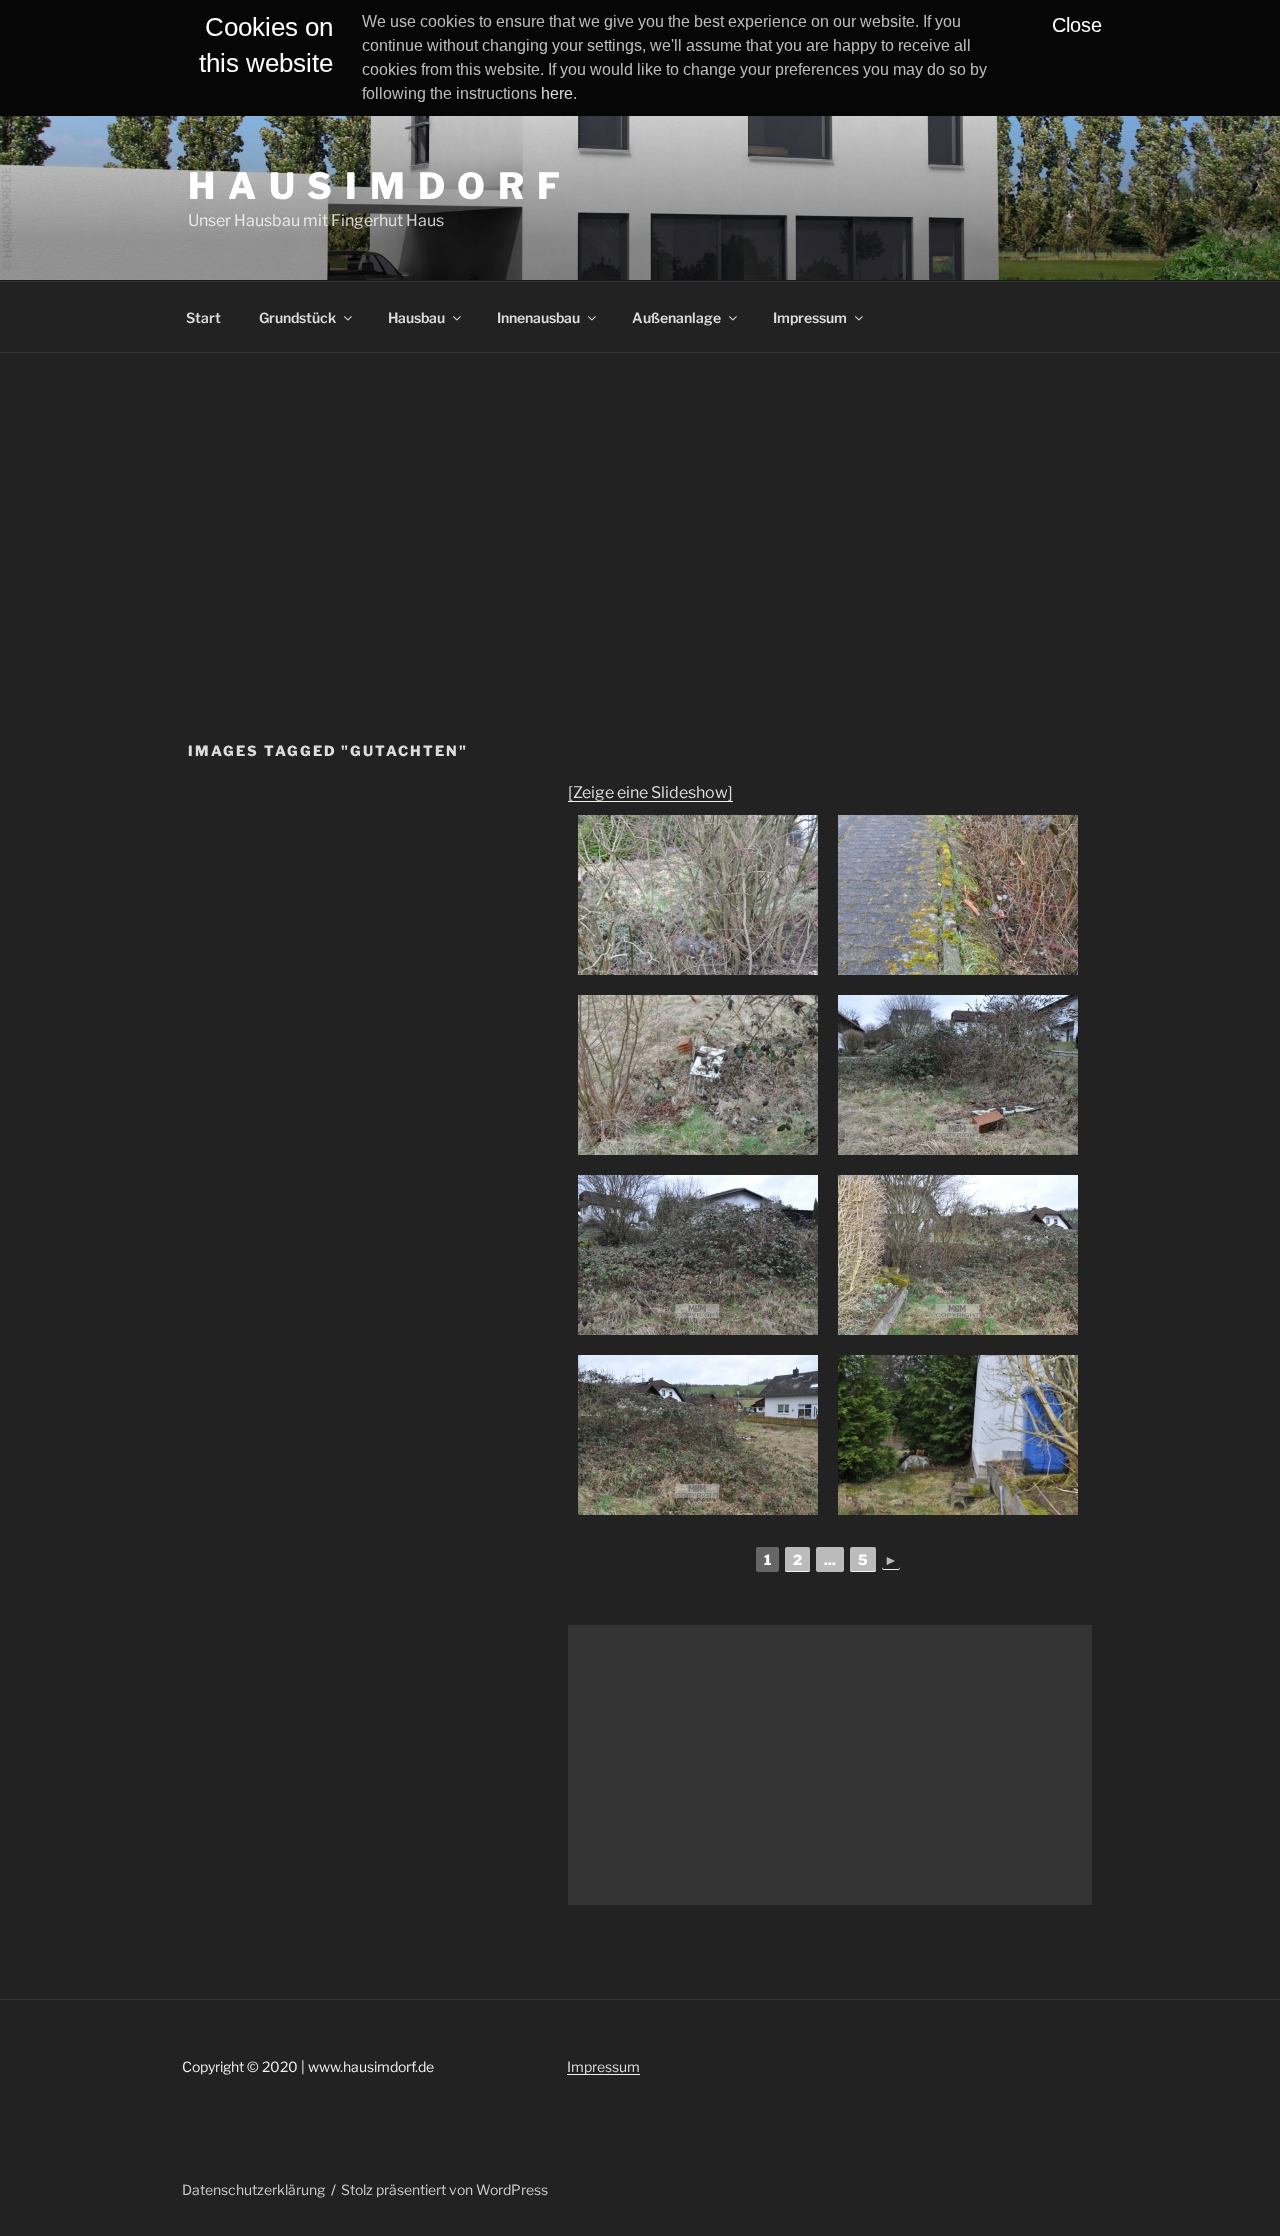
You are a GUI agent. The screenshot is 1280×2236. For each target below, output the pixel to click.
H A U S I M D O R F (375, 186)
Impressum (810, 317)
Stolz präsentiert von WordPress (444, 2189)
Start (203, 317)
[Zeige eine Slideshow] (650, 792)
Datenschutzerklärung (253, 2189)
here (557, 93)
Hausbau (416, 317)
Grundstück (297, 317)
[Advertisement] (640, 503)
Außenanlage (676, 317)
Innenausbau (538, 317)
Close (1077, 25)
